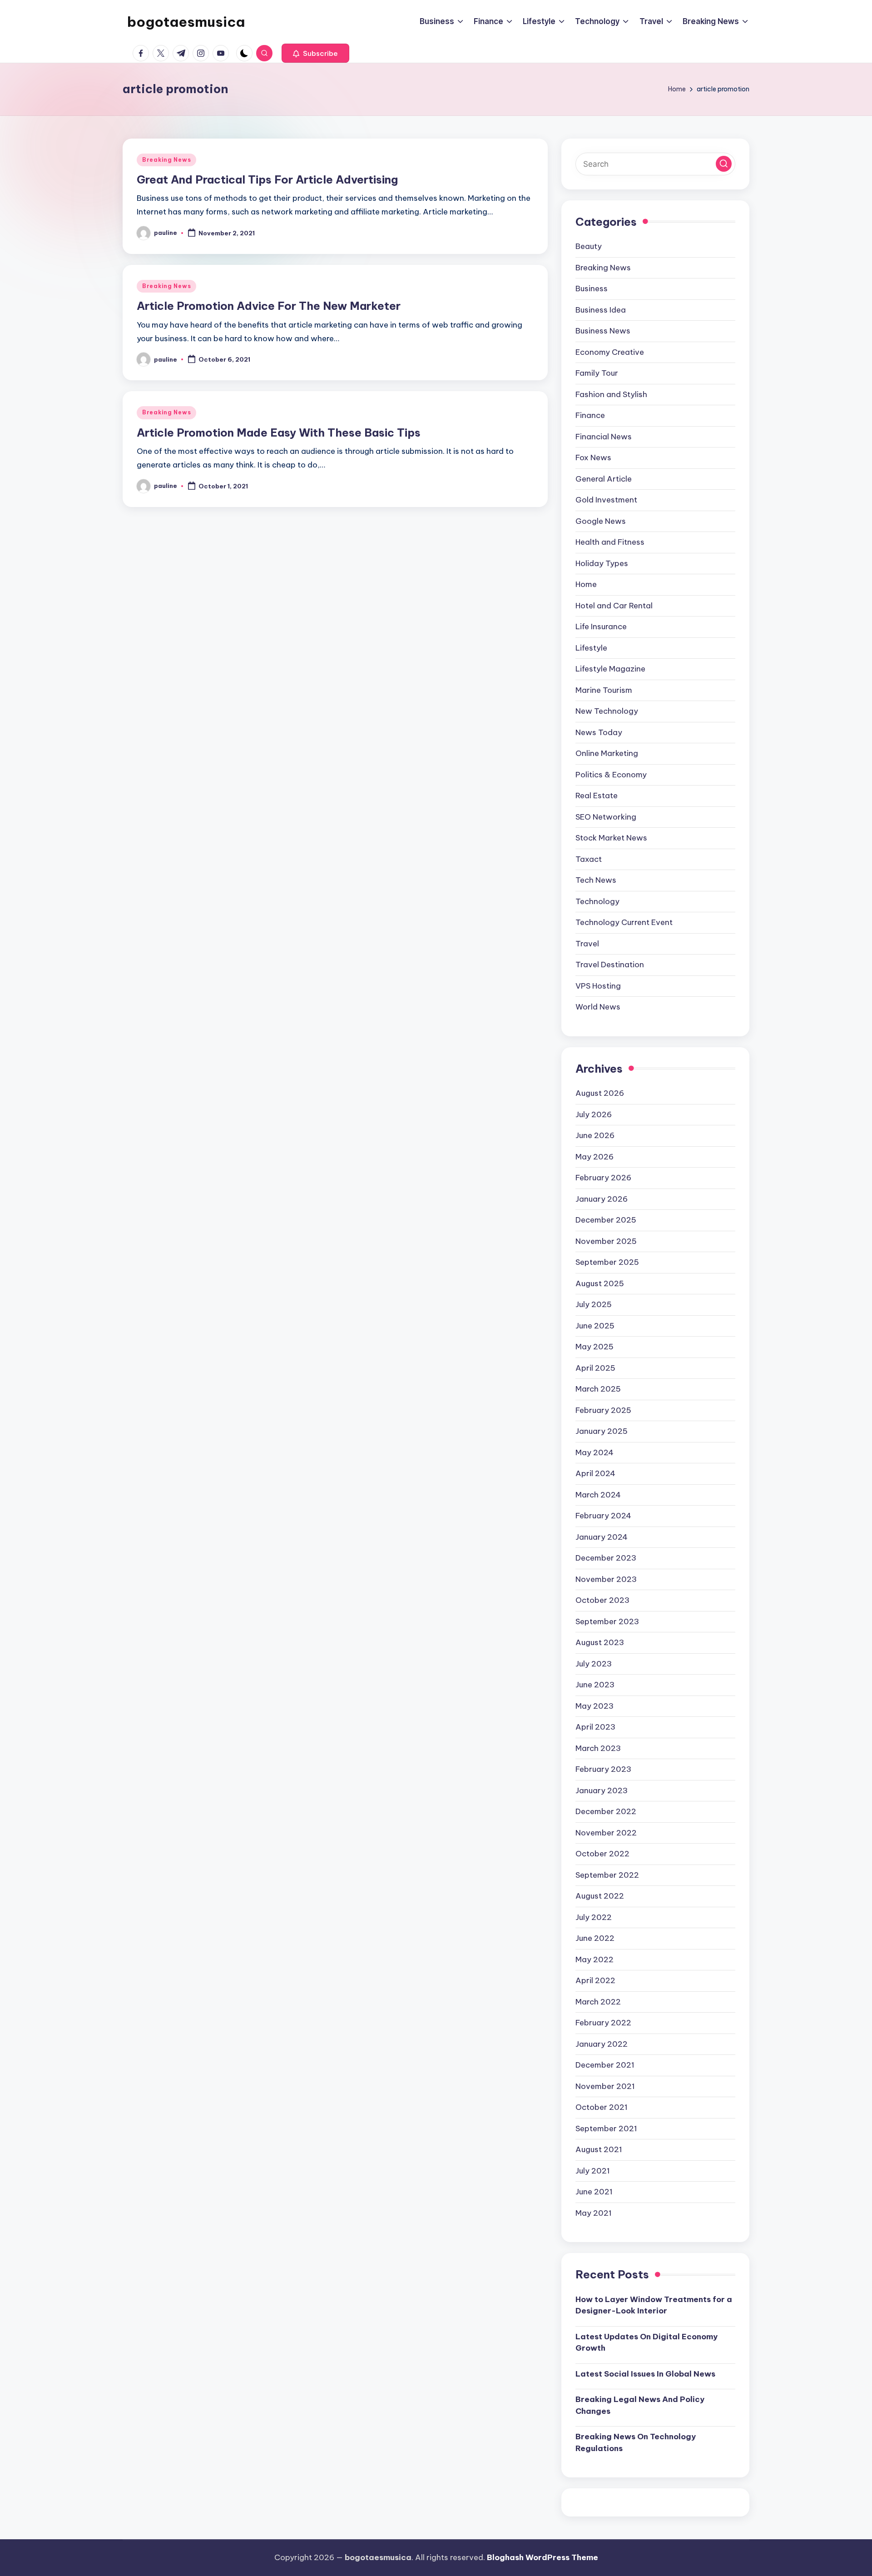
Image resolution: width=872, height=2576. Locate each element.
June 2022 (595, 1938)
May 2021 (594, 2213)
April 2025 (595, 1368)
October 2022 (602, 1854)
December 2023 (606, 1558)
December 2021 (605, 2065)
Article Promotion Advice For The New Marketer (269, 306)
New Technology (607, 711)
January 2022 (602, 2044)
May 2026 (595, 1157)
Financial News (604, 437)
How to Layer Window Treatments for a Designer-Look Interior (654, 2305)
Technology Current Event (624, 922)
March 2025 (598, 1389)
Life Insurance (601, 627)
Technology (597, 901)
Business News (603, 331)
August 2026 (600, 1093)
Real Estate (597, 796)
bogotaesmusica (186, 22)
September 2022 (607, 1875)
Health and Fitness (610, 542)
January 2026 (602, 1199)
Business (592, 288)
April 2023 (595, 1727)
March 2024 (598, 1495)
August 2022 (600, 1896)
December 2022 (606, 1811)
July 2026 (594, 1114)
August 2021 (599, 2149)
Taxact (589, 859)
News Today (599, 732)
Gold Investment (606, 500)
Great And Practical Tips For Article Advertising (267, 179)
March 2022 (598, 2002)
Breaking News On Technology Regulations (636, 2442)
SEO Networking (606, 817)
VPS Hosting (598, 986)
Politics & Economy (611, 775)
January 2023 (602, 1790)
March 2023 (598, 1748)
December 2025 (606, 1220)
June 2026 (595, 1135)
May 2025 (595, 1347)
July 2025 (594, 1304)
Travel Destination (610, 965)
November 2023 (606, 1579)
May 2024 (595, 1452)
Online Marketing (607, 753)
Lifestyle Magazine (610, 669)
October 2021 (602, 2107)
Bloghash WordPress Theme (543, 2557)
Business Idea (601, 310)
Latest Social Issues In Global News (645, 2374)
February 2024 (603, 1516)
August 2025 (600, 1283)
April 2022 (595, 1980)
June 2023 (595, 1685)
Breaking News (166, 160)
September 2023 (607, 1621)
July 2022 (594, 1917)
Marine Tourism (604, 690)
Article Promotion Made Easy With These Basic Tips (279, 433)
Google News (601, 521)
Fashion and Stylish (611, 394)
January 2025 (602, 1431)
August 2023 (600, 1642)
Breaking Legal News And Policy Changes (640, 2405)
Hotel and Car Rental (614, 606)
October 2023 (602, 1600)
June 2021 (594, 2192)
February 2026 (603, 1178)
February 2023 (603, 1769)
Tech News (596, 880)
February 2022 (603, 2023)
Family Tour (597, 373)
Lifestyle (591, 648)
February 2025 (603, 1410)
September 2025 (607, 1262)
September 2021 (606, 2128)
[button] (315, 53)
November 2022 (606, 1833)
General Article (604, 479)
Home (586, 584)
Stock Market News (611, 838)
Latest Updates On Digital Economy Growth (647, 2342)
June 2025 (595, 1326)
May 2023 (595, 1706)
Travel (587, 944)
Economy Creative (610, 352)
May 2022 (595, 1959)
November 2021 (605, 2086)
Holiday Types (602, 563)
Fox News (593, 458)
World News (598, 1007)
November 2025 (606, 1241)
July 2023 (594, 1664)
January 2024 (602, 1537)
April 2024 (595, 1473)
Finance (590, 415)
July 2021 (593, 2171)
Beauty (589, 246)
